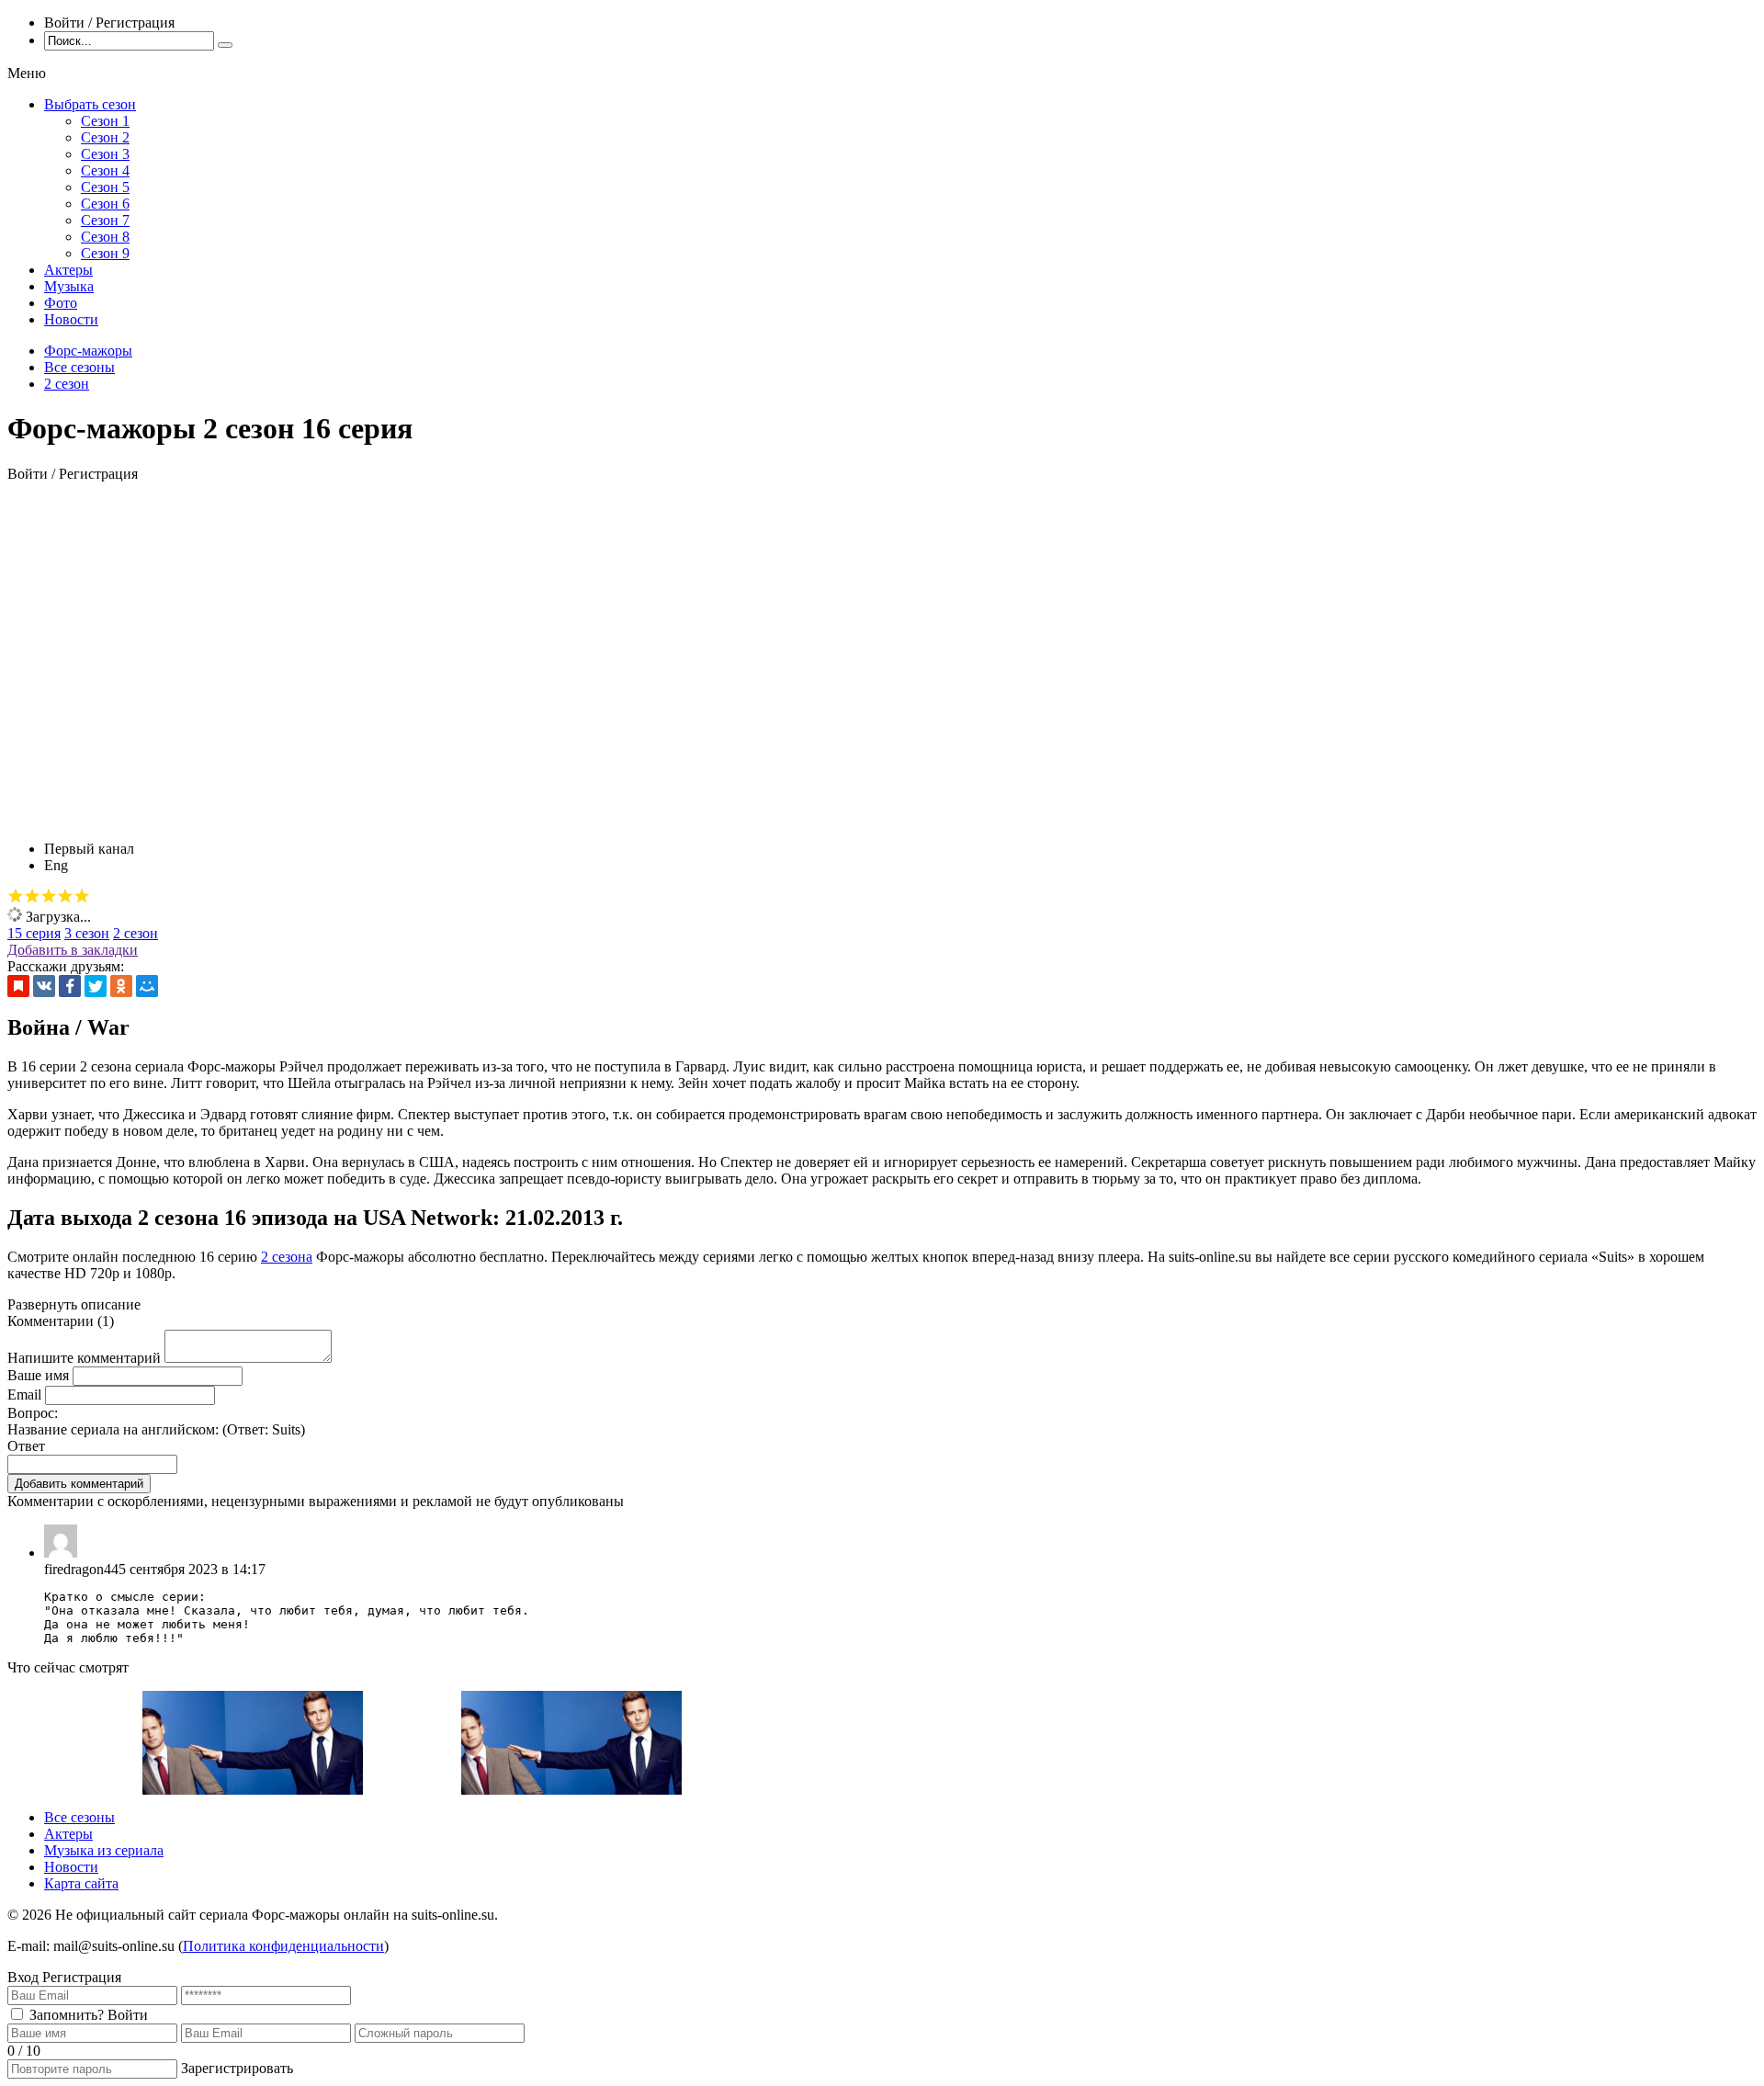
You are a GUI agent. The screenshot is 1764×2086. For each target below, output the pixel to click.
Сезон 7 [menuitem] (105, 220)
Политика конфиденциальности (283, 1946)
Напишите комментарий (84, 1358)
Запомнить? (67, 2015)
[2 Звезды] (32, 896)
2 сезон (136, 933)
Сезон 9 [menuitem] (105, 253)
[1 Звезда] (16, 896)
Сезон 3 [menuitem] (105, 154)
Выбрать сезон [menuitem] (90, 104)
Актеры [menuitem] (68, 270)
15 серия (34, 933)
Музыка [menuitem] (69, 286)
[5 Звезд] (82, 896)
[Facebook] (70, 986)
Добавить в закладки (73, 950)
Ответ (26, 1446)
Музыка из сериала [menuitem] (104, 1850)
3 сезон (87, 933)
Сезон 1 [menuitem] (105, 121)
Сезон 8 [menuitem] (105, 237)
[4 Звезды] (65, 896)
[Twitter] (96, 986)
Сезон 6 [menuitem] (105, 204)
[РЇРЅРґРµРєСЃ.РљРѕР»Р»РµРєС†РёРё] (18, 986)
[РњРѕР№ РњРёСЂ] (147, 986)
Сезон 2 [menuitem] (105, 137)
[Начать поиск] (225, 45)
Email (24, 1394)
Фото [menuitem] (61, 303)
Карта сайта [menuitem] (81, 1883)
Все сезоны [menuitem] (79, 1817)
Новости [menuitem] (71, 319)
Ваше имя (38, 1375)
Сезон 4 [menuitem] (105, 170)
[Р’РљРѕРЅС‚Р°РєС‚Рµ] (44, 986)
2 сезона (287, 1257)
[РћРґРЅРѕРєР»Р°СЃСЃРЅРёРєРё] (121, 986)
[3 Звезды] (49, 896)
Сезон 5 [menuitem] (105, 187)
